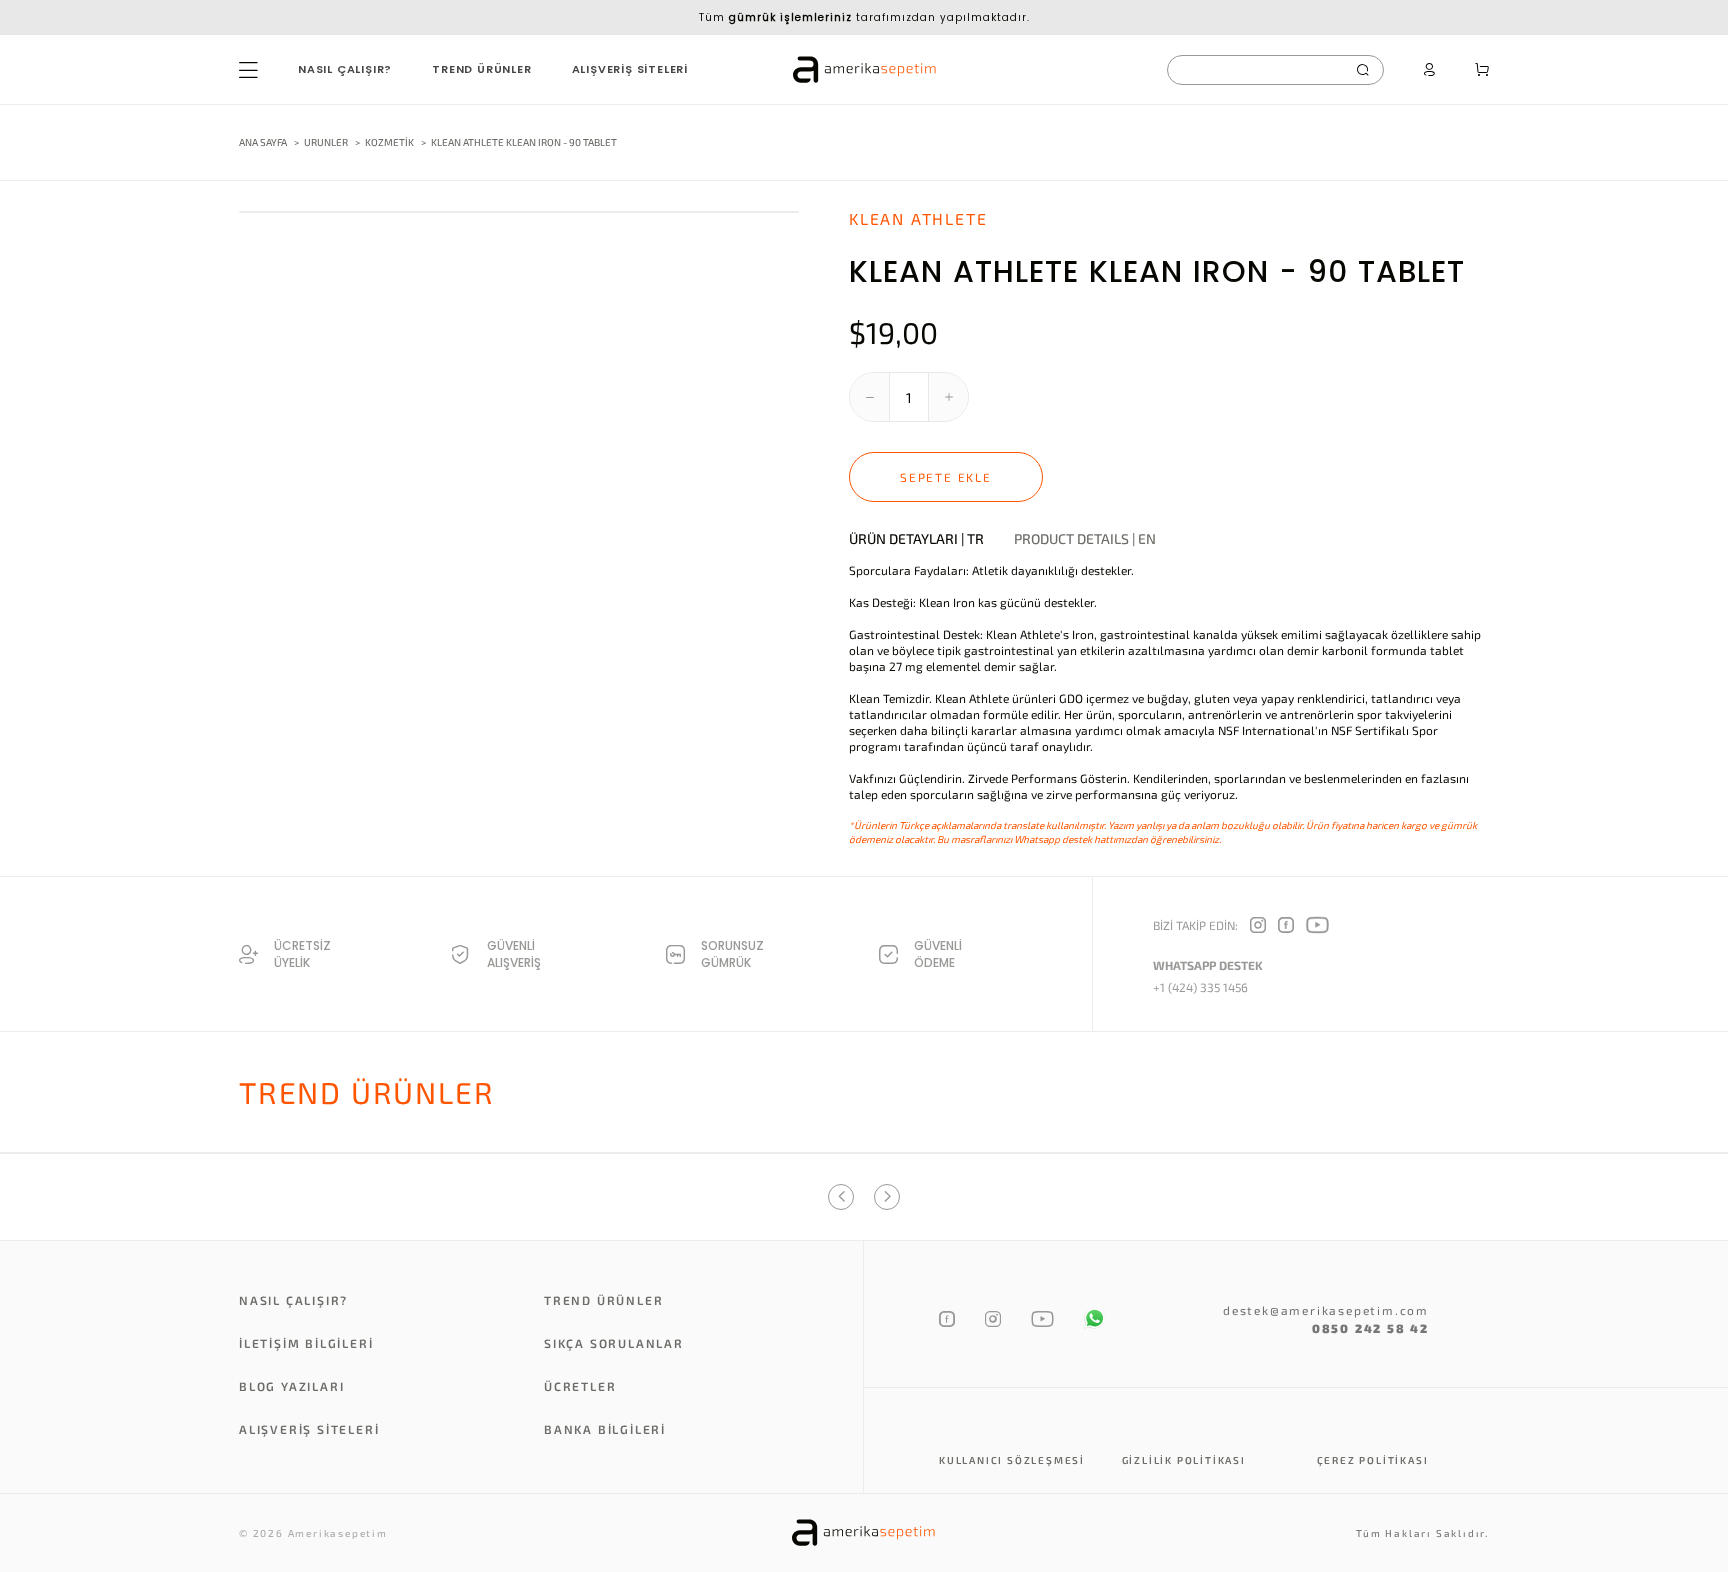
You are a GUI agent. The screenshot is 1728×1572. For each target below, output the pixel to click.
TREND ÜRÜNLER (481, 69)
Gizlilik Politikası (1184, 1460)
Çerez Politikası (1373, 1460)
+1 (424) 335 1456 (1200, 987)
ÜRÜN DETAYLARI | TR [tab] (916, 539)
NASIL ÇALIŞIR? (345, 69)
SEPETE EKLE (946, 477)
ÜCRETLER (580, 1386)
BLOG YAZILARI (291, 1386)
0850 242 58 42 (1370, 1328)
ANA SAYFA (263, 142)
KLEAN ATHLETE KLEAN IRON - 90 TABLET (524, 142)
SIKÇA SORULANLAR (614, 1343)
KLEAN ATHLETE (918, 218)
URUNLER (326, 142)
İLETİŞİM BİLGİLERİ (306, 1343)
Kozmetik (390, 142)
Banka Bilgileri (605, 1429)
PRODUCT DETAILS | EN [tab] (1085, 539)
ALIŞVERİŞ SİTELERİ (630, 69)
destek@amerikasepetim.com (1326, 1310)
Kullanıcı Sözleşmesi (1012, 1460)
